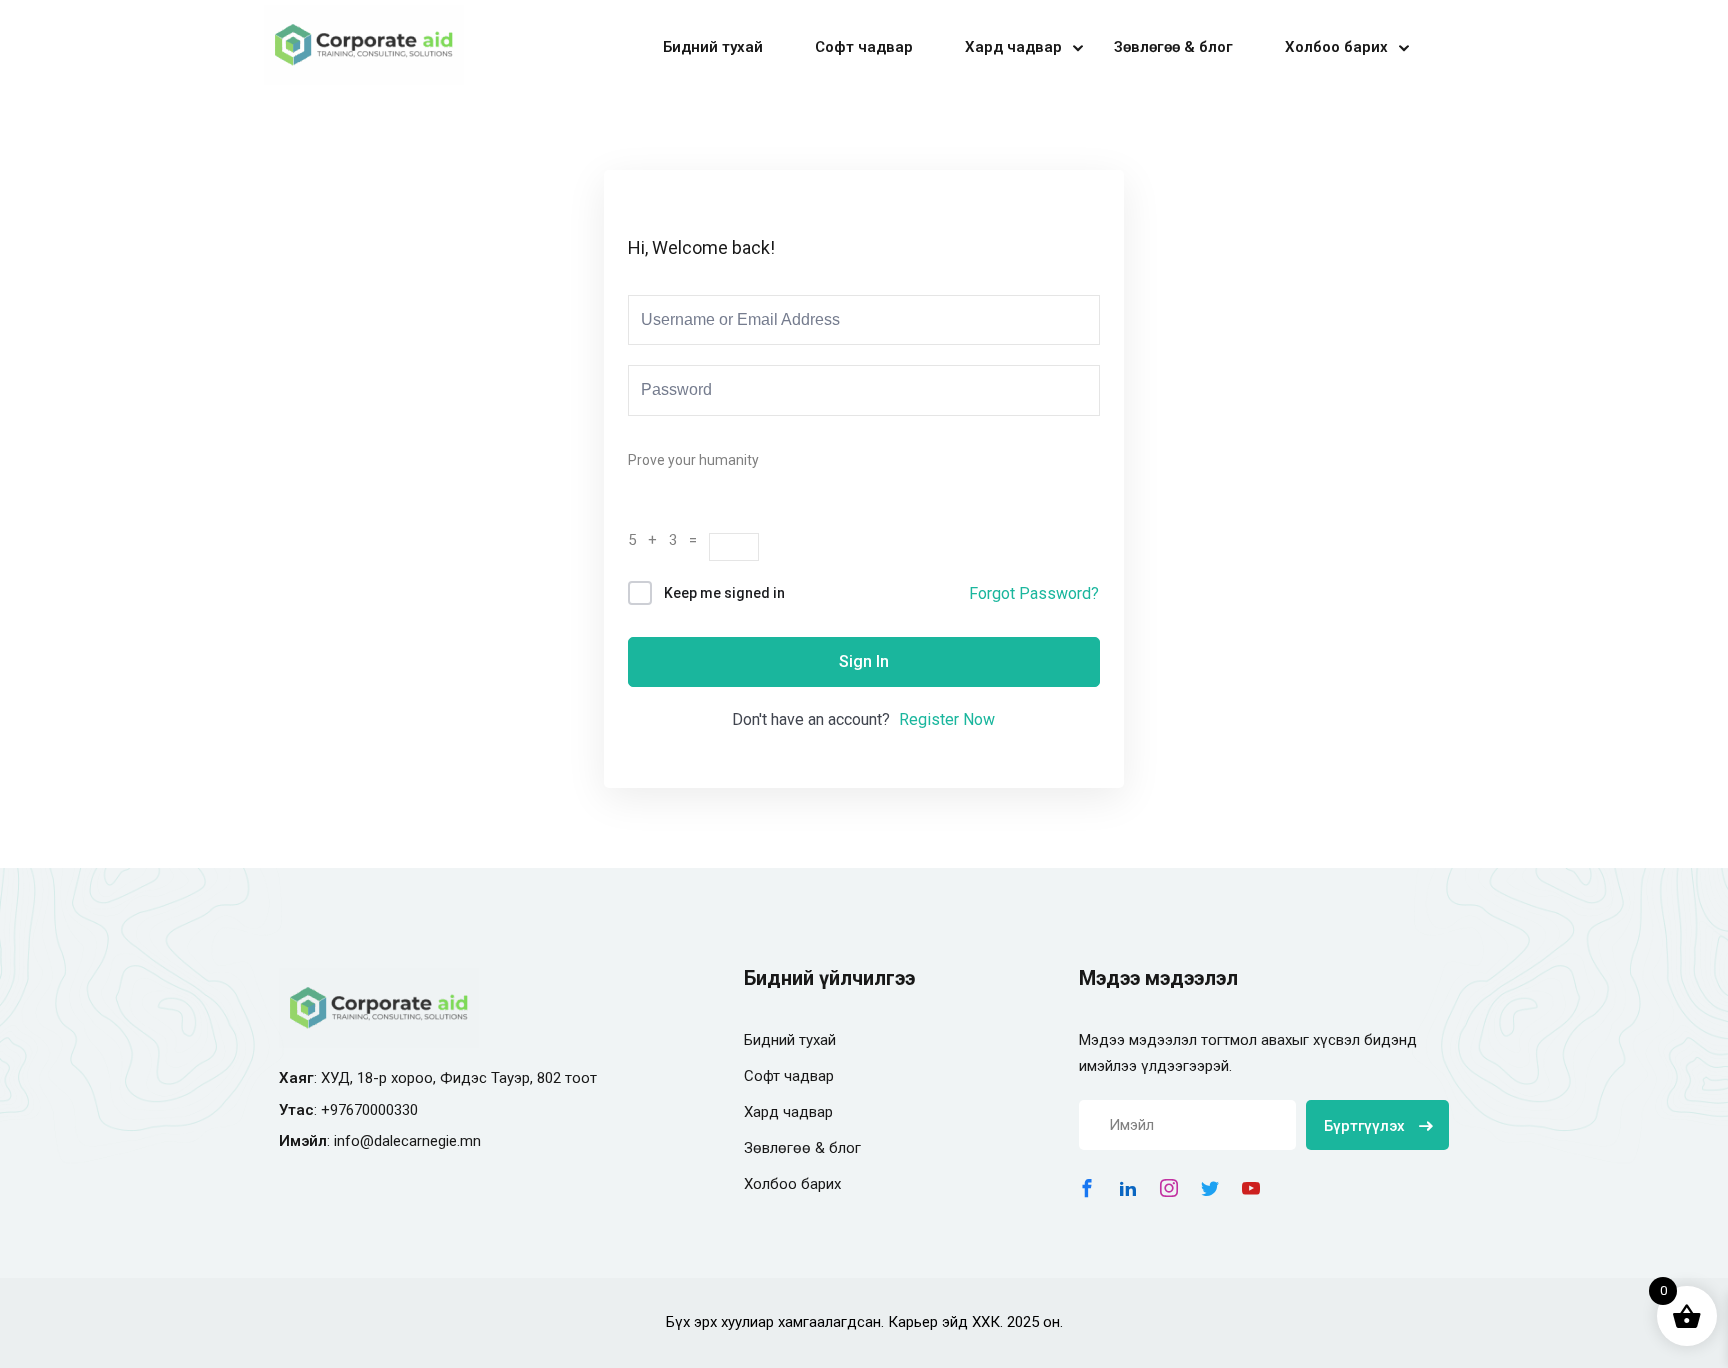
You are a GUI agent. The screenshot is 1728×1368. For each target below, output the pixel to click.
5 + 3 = (668, 540)
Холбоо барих (1336, 47)
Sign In (864, 661)
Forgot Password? (1034, 593)
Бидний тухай (713, 47)
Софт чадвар (864, 47)
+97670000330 (369, 1110)
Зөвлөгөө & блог (1173, 47)
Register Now (947, 719)
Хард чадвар (1013, 47)
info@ (354, 1141)
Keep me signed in (724, 593)
